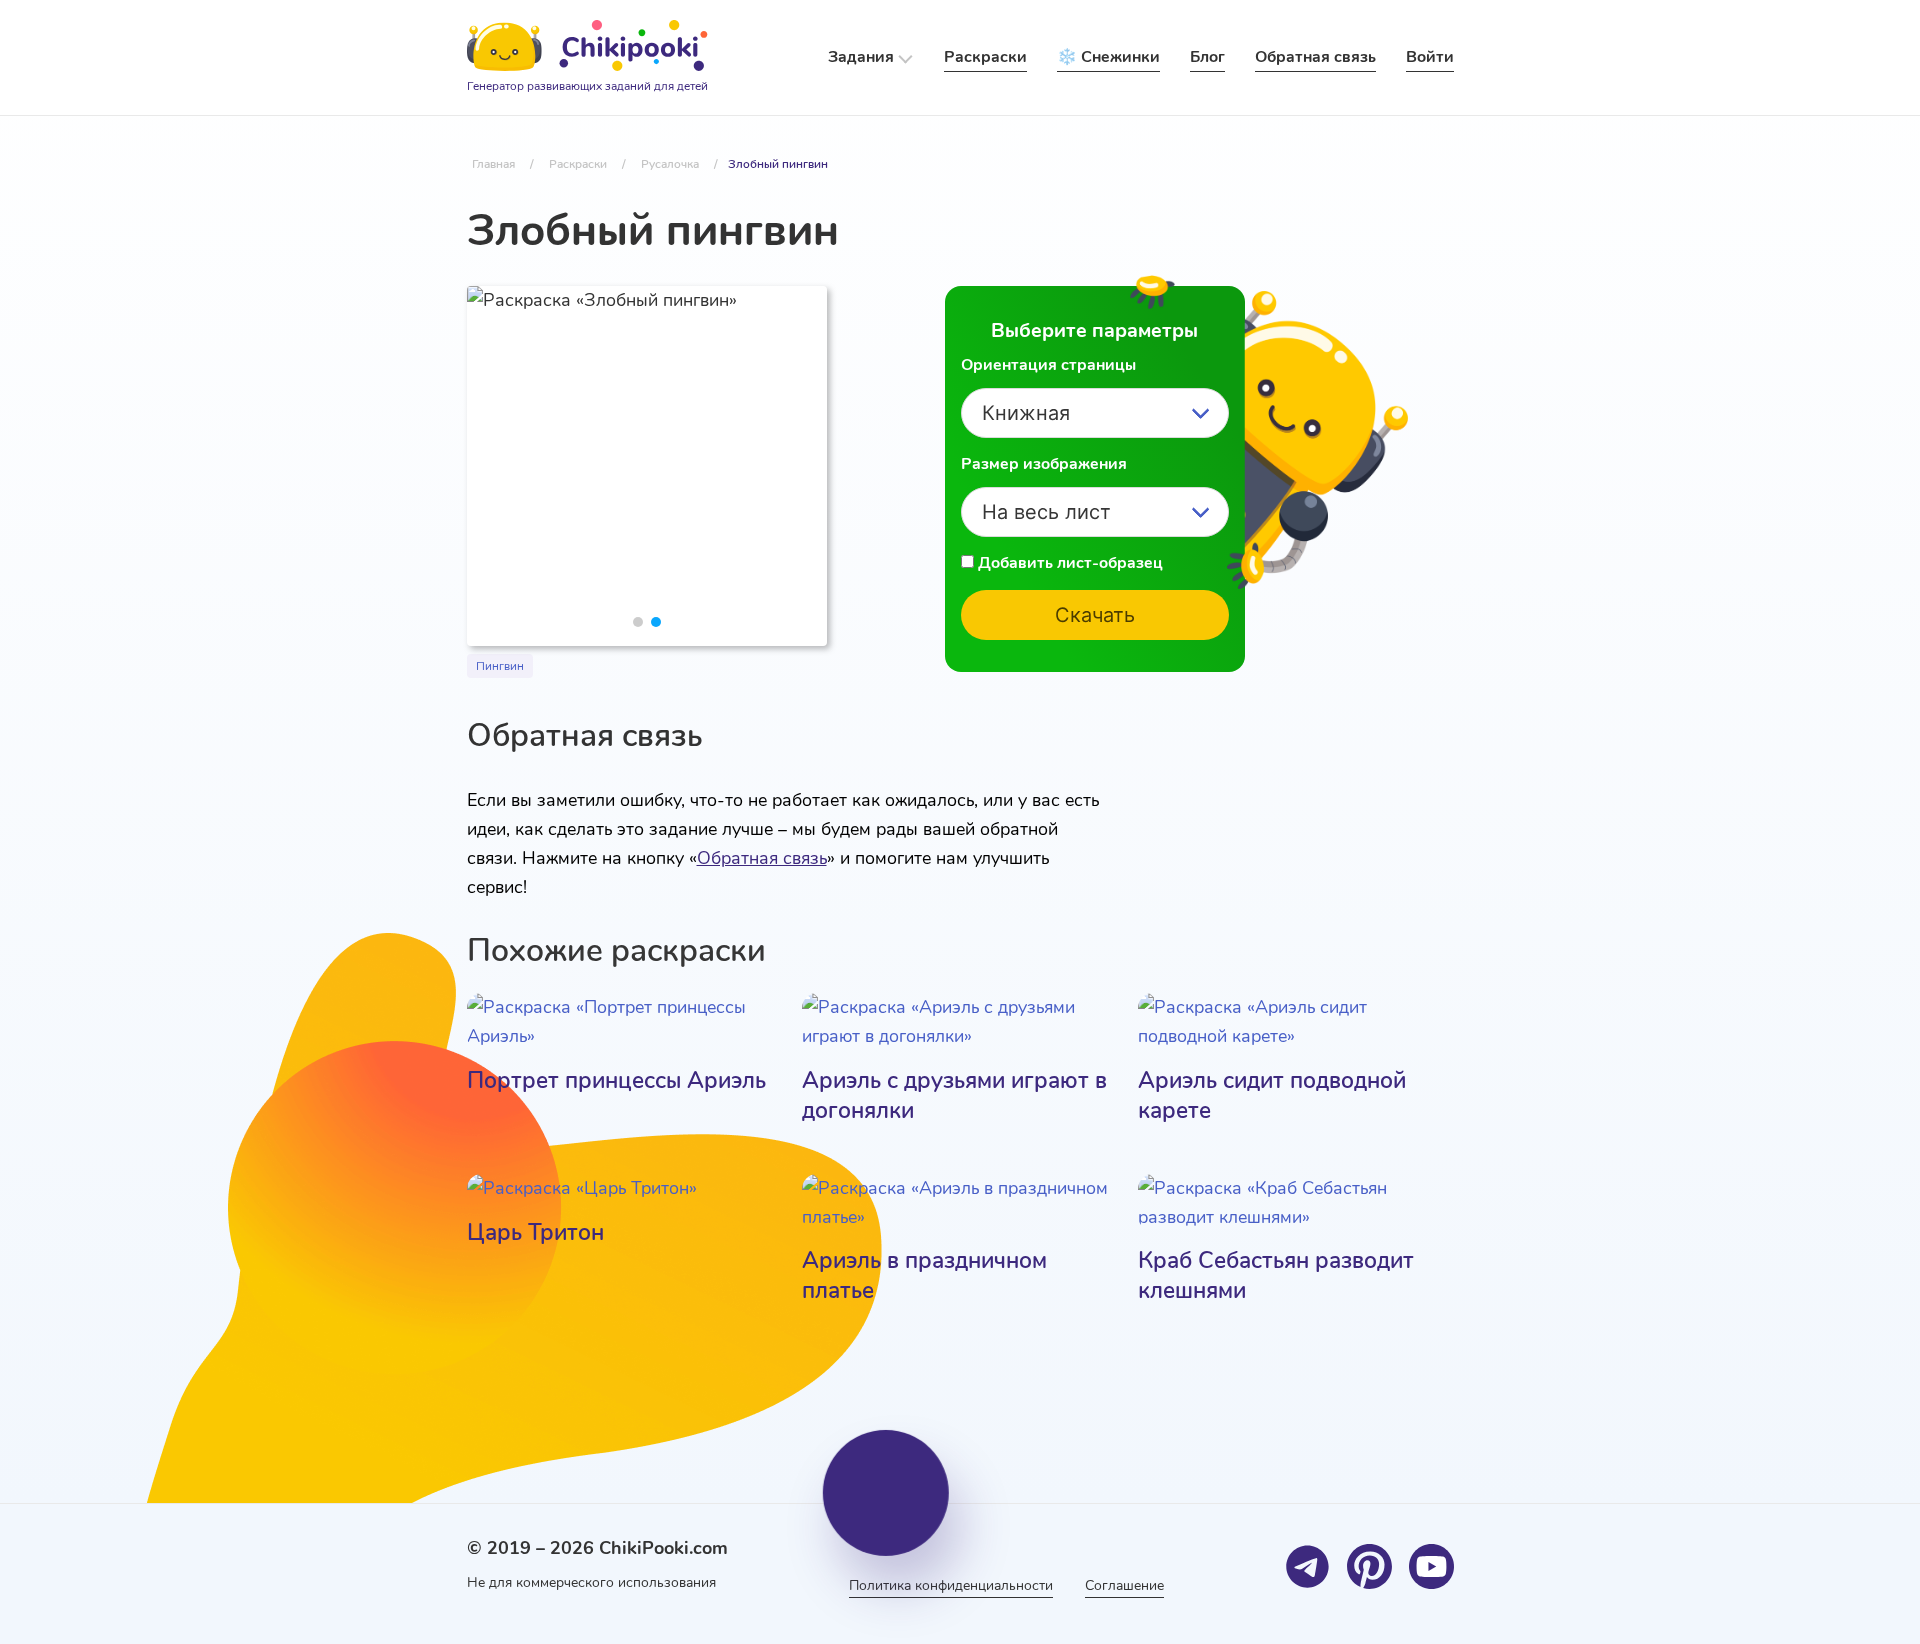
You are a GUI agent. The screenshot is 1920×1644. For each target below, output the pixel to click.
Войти (1430, 57)
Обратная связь (762, 858)
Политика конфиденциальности (951, 1585)
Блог (1207, 57)
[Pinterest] (1369, 1566)
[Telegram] (1307, 1566)
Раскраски (985, 57)
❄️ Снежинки (1108, 57)
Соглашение (1124, 1585)
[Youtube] (1431, 1566)
